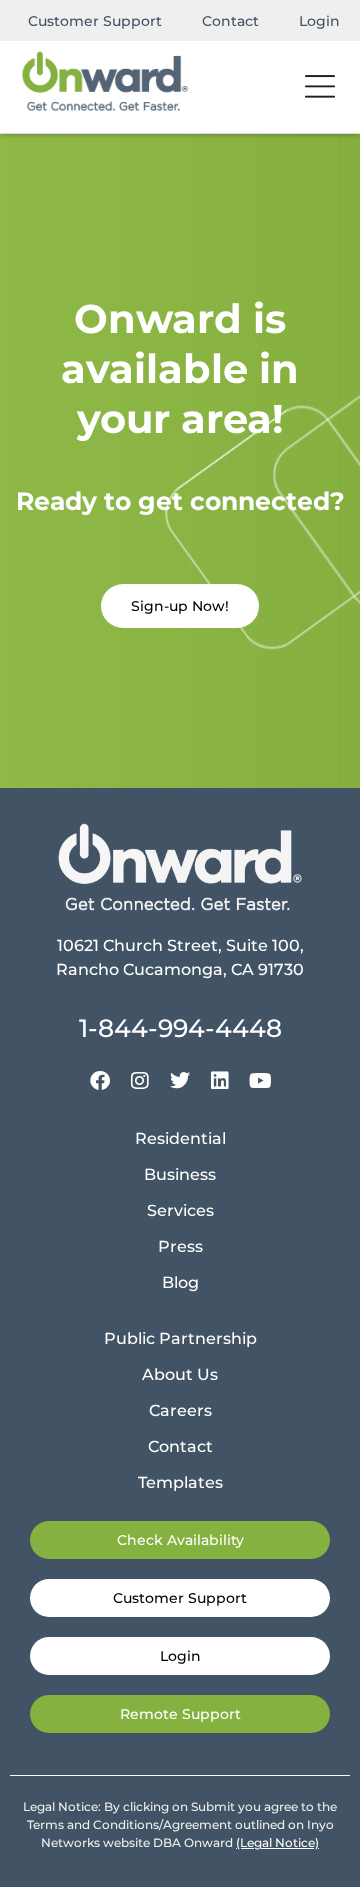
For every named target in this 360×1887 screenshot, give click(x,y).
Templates (180, 1482)
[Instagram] (140, 1081)
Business (180, 1174)
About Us (180, 1374)
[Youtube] (260, 1081)
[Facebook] (100, 1081)
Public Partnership (180, 1338)
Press (180, 1246)
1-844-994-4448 (180, 1028)
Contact (230, 21)
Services (180, 1210)
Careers (180, 1410)
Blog (180, 1282)
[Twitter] (180, 1081)
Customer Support (95, 21)
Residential (180, 1138)
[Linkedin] (220, 1081)
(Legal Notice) (277, 1842)
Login (319, 21)
